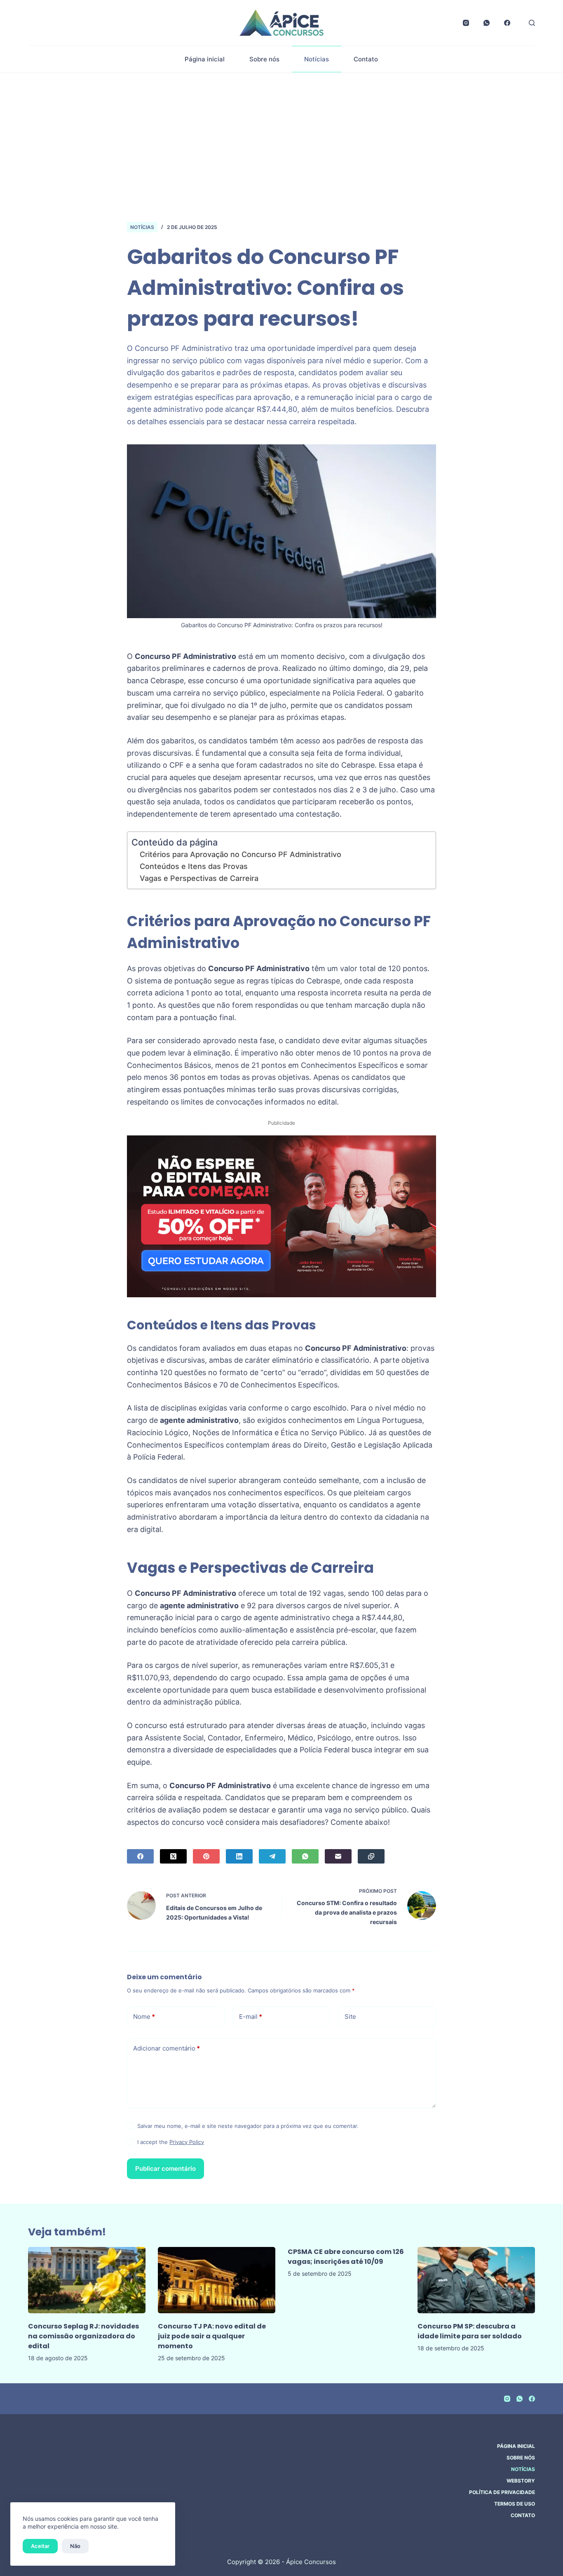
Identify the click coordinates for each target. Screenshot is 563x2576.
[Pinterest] (206, 1856)
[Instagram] (466, 23)
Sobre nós (264, 59)
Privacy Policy (187, 2142)
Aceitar (40, 2546)
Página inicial (205, 59)
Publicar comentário (165, 2168)
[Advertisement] (281, 135)
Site (350, 2017)
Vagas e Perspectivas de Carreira (199, 878)
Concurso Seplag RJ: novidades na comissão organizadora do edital (83, 2336)
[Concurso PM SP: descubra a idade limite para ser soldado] (476, 2280)
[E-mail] (338, 1856)
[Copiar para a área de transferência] (371, 1856)
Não (75, 2546)
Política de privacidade (502, 2492)
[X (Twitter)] (173, 1856)
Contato (366, 59)
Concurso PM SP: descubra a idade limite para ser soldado (470, 2331)
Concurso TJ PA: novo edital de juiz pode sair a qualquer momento (212, 2336)
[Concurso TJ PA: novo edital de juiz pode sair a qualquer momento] (217, 2280)
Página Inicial (516, 2446)
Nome (144, 2017)
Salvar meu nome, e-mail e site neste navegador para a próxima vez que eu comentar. (248, 2126)
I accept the (171, 2142)
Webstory (521, 2481)
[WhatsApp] (487, 23)
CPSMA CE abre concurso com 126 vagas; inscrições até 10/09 (346, 2257)
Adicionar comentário (167, 2048)
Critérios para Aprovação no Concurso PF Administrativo (240, 854)
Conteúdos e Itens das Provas (194, 866)
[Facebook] (507, 23)
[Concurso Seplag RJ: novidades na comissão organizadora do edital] (87, 2280)
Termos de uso (515, 2504)
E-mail (251, 2017)
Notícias (317, 59)
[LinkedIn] (239, 1856)
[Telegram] (272, 1856)
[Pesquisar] (532, 23)
